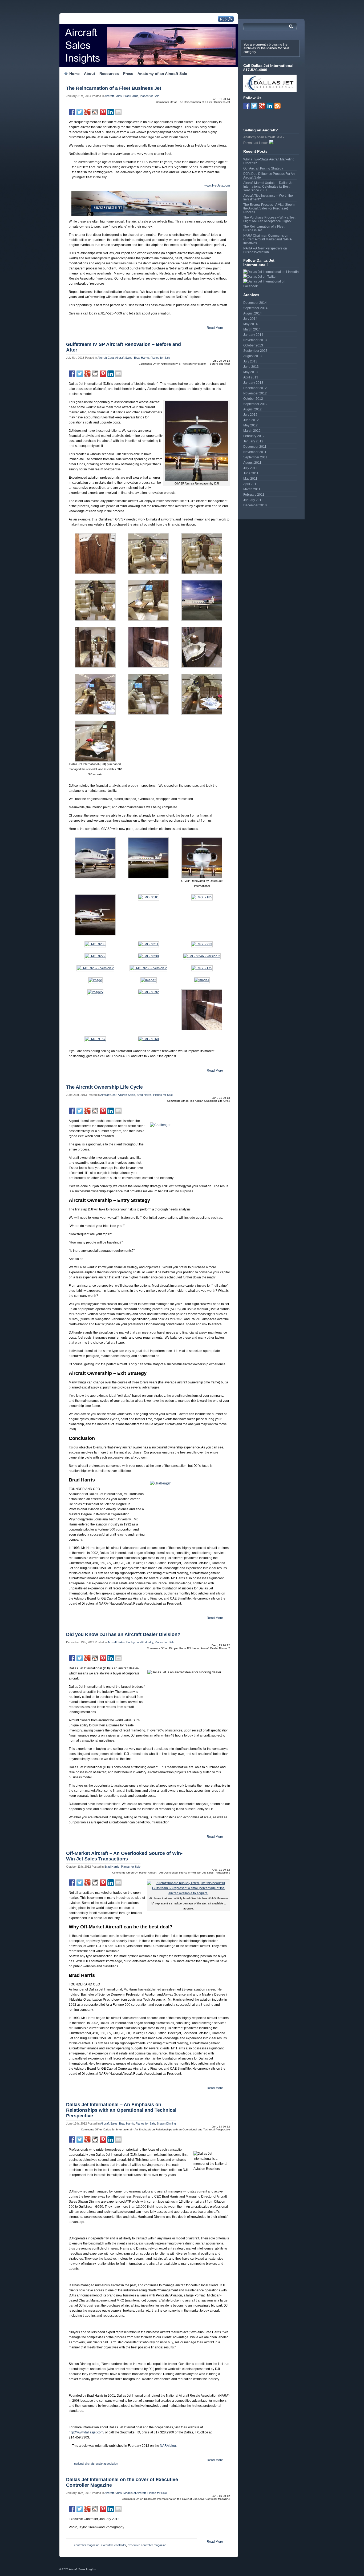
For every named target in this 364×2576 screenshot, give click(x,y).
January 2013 (253, 383)
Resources (109, 74)
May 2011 (250, 479)
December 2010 (255, 505)
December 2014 (255, 303)
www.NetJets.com (217, 185)
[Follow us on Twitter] (254, 106)
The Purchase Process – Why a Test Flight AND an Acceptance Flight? (269, 219)
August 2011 (252, 463)
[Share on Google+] (87, 112)
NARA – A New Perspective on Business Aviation (265, 250)
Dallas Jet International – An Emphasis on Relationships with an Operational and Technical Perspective (121, 2110)
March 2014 (252, 329)
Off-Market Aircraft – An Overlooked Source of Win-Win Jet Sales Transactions (124, 1856)
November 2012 (255, 393)
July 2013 (250, 361)
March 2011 (252, 489)
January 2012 (253, 441)
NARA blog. (168, 2446)
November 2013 (255, 340)
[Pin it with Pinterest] (103, 112)
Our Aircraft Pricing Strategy (263, 168)
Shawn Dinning (166, 2123)
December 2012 (255, 388)
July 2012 (250, 415)
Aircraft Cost (106, 358)
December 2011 (255, 447)
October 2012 (253, 399)
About (90, 74)
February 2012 (254, 436)
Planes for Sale (150, 96)
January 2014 (253, 335)
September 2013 (255, 351)
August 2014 (252, 313)
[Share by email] (118, 112)
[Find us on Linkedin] (270, 106)
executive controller (114, 2545)
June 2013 (251, 367)
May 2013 (250, 372)
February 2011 (254, 495)
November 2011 (255, 452)
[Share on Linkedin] (111, 112)
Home (74, 74)
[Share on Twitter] (80, 112)
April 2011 (251, 484)
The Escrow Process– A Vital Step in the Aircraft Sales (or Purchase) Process (269, 208)
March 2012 (252, 431)
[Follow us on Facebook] (246, 106)
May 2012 (250, 425)
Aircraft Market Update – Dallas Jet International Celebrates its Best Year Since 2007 (268, 187)
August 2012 (252, 409)
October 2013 (253, 345)
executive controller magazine (147, 2545)
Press (128, 74)
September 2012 (255, 404)
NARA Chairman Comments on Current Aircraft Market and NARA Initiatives (267, 239)
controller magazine (87, 2545)
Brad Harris (131, 96)
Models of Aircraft (135, 2493)
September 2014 (255, 308)
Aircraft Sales (113, 96)
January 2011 (253, 500)
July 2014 (250, 319)
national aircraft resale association (96, 2464)
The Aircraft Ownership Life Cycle (104, 1087)
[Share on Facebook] (72, 112)
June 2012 (251, 420)
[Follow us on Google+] (262, 106)
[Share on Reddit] (95, 112)
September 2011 (255, 457)
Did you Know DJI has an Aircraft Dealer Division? (123, 1634)
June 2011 (251, 473)
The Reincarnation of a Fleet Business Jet (114, 88)
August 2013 (252, 356)
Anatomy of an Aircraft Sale (162, 74)
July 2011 (250, 468)
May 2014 (250, 324)
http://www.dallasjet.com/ (86, 2432)
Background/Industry (140, 1642)
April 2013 (251, 377)
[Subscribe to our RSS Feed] (277, 106)
